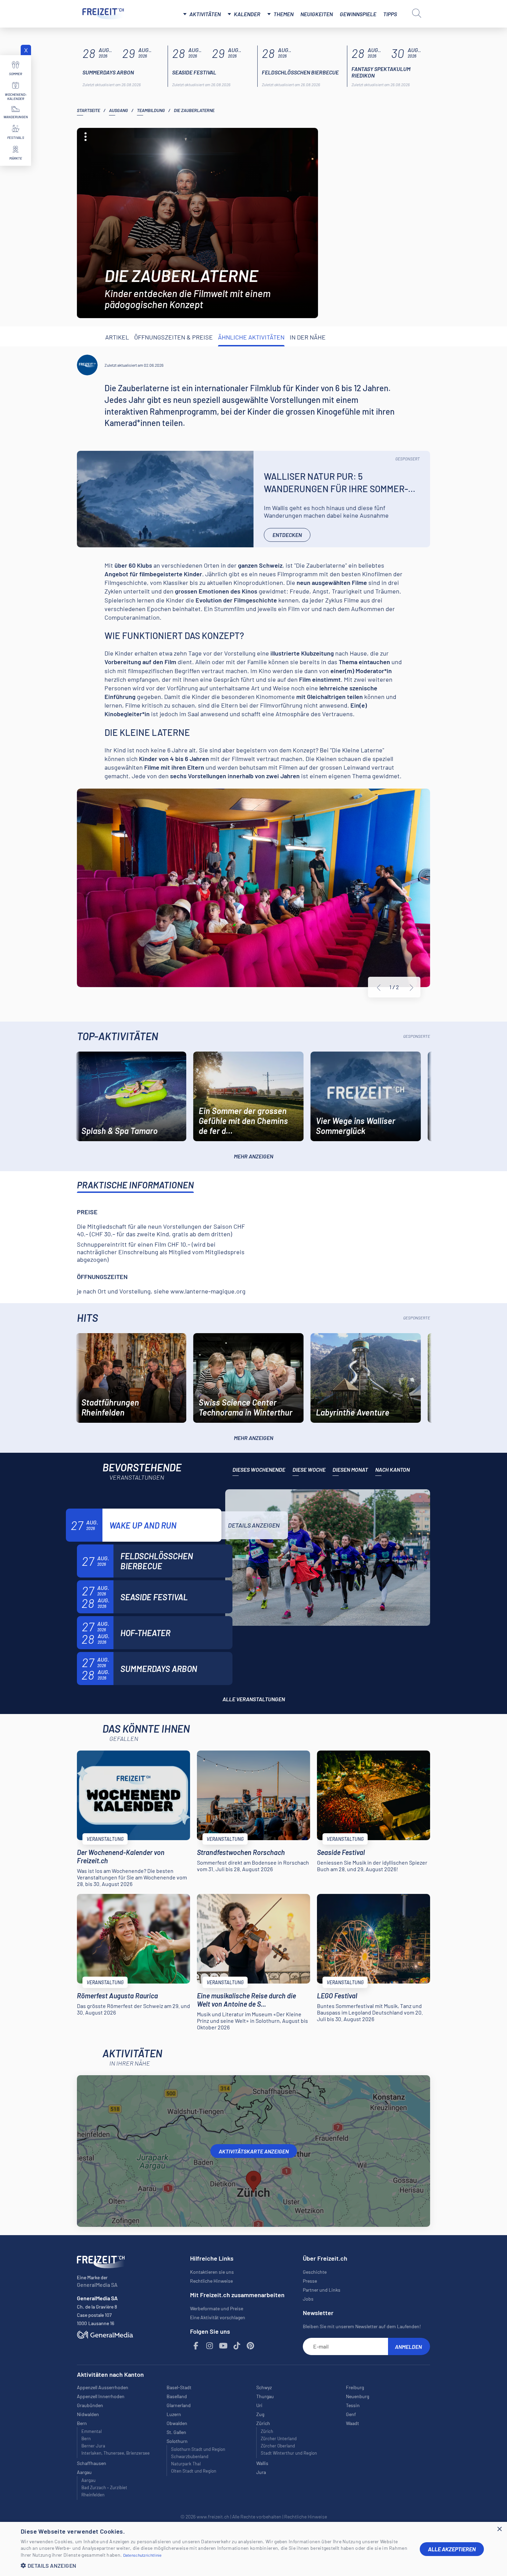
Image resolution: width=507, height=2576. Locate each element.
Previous (379, 987)
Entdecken (287, 535)
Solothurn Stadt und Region (198, 2449)
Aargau (88, 2480)
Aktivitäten (205, 14)
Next (411, 987)
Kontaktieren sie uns (212, 2272)
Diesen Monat (350, 1469)
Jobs (308, 2299)
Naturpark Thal (186, 2464)
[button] (215, 2565)
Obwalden (177, 2423)
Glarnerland (179, 2405)
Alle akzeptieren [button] (452, 2549)
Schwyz (264, 2387)
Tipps (390, 14)
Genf (351, 2414)
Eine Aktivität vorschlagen (218, 2317)
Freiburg (355, 2387)
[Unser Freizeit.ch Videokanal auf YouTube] (223, 2346)
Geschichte (315, 2272)
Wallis (262, 2463)
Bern (86, 2438)
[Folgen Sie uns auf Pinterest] (251, 2346)
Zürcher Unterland (279, 2438)
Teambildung (151, 110)
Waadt (352, 2423)
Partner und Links (322, 2290)
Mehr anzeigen (254, 1156)
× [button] (499, 2529)
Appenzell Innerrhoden (101, 2396)
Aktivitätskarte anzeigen (254, 2151)
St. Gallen (176, 2432)
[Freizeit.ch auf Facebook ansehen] (196, 2346)
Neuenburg (357, 2396)
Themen (284, 14)
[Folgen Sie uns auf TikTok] (237, 2346)
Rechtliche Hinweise (211, 2281)
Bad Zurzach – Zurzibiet (104, 2487)
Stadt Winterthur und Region (289, 2453)
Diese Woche (309, 1469)
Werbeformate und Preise (217, 2308)
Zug (260, 2414)
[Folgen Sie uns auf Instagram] (210, 2346)
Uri (259, 2405)
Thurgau (265, 2396)
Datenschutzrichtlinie (142, 2555)
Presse (310, 2281)
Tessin (353, 2405)
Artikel (117, 337)
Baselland (177, 2396)
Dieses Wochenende (259, 1469)
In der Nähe (308, 337)
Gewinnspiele (358, 14)
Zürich (267, 2431)
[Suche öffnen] (417, 13)
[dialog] (254, 2549)
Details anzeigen (254, 1525)
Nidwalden (88, 2414)
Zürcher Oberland (278, 2446)
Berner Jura (93, 2446)
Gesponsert (407, 459)
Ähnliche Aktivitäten (251, 337)
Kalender (247, 14)
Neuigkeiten (317, 14)
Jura (261, 2472)
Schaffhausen (92, 2463)
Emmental (92, 2431)
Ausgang (118, 110)
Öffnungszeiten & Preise (173, 337)
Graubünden (90, 2405)
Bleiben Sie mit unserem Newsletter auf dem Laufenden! (362, 2326)
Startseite (88, 110)
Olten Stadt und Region (194, 2471)
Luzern (174, 2414)
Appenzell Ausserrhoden (103, 2387)
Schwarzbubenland (190, 2456)
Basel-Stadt (179, 2387)
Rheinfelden (93, 2495)
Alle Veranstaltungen (254, 1699)
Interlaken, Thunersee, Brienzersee (116, 2453)
